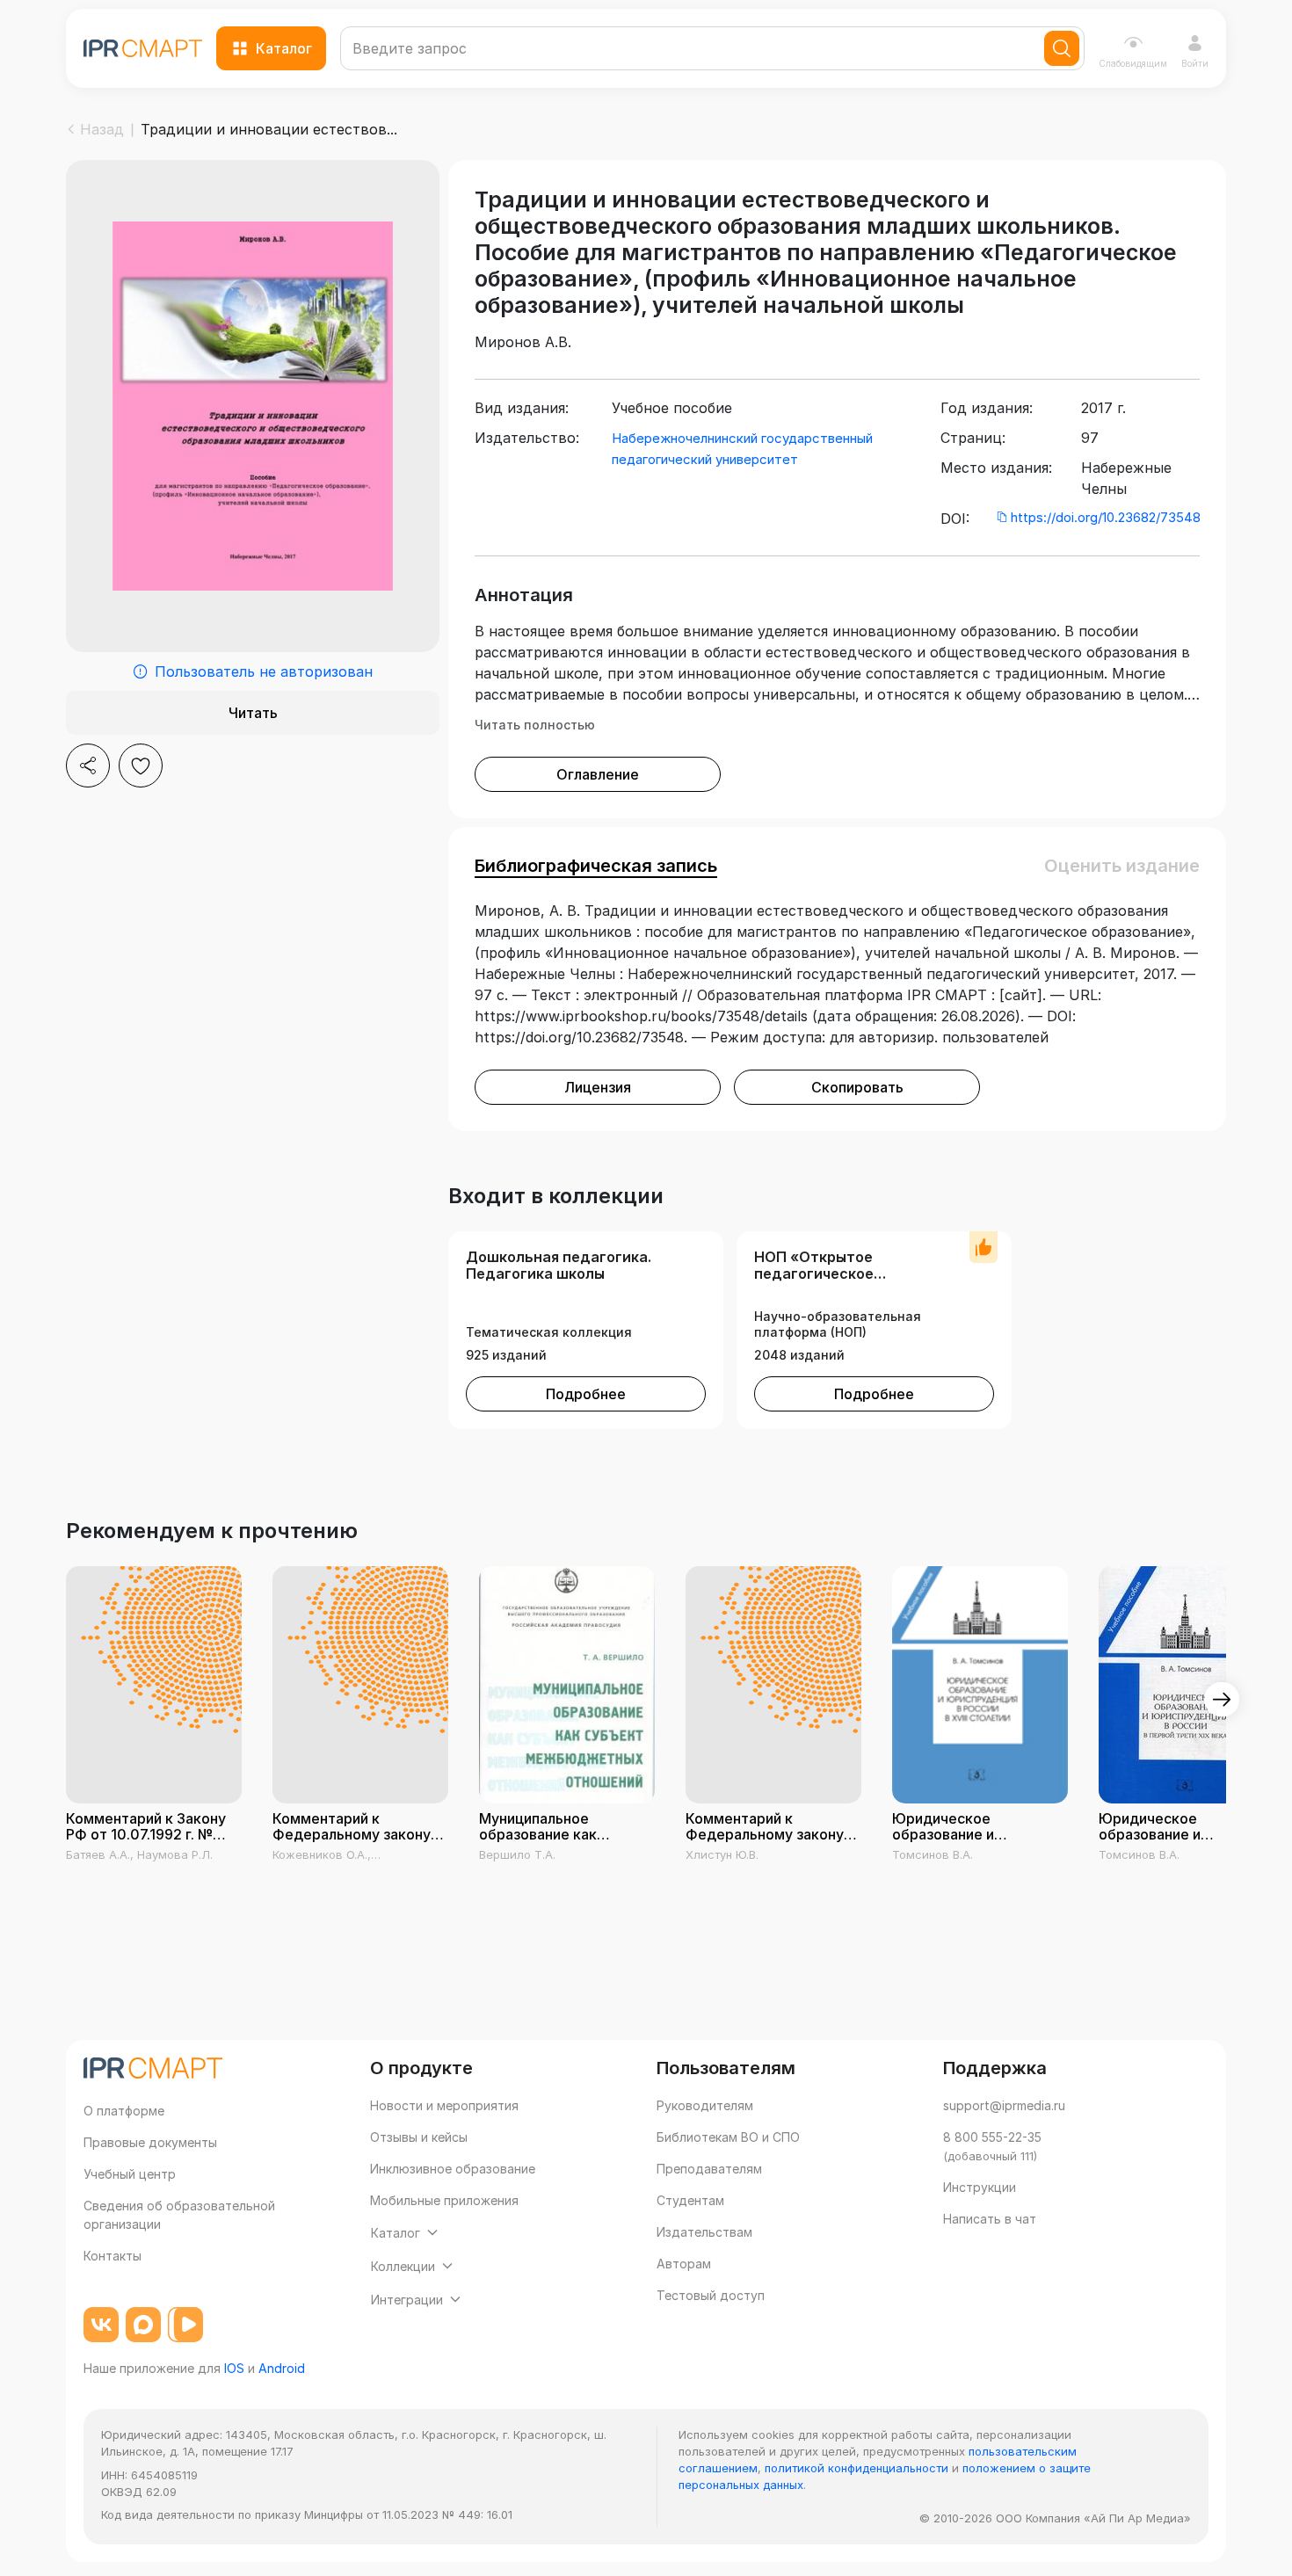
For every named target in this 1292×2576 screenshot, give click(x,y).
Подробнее (586, 1394)
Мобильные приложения (444, 2200)
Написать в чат (990, 2219)
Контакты (113, 2256)
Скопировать (857, 1087)
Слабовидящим (1133, 63)
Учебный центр (130, 2174)
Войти (1195, 63)
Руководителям (705, 2105)
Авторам (684, 2264)
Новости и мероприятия (444, 2105)
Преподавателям (709, 2169)
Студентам (690, 2200)
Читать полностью (535, 725)
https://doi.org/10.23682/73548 (1106, 517)
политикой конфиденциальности (856, 2468)
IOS (234, 2368)
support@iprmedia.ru (1004, 2105)
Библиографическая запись (596, 866)
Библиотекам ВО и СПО (728, 2137)
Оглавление (598, 774)
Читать (253, 713)
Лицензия (598, 1087)
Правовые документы (150, 2142)
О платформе (124, 2111)
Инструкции (980, 2187)
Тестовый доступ (711, 2295)
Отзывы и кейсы (419, 2137)
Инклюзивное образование (453, 2169)
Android (282, 2368)
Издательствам (704, 2232)
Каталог (284, 48)
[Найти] (1062, 48)
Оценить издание (1122, 866)
